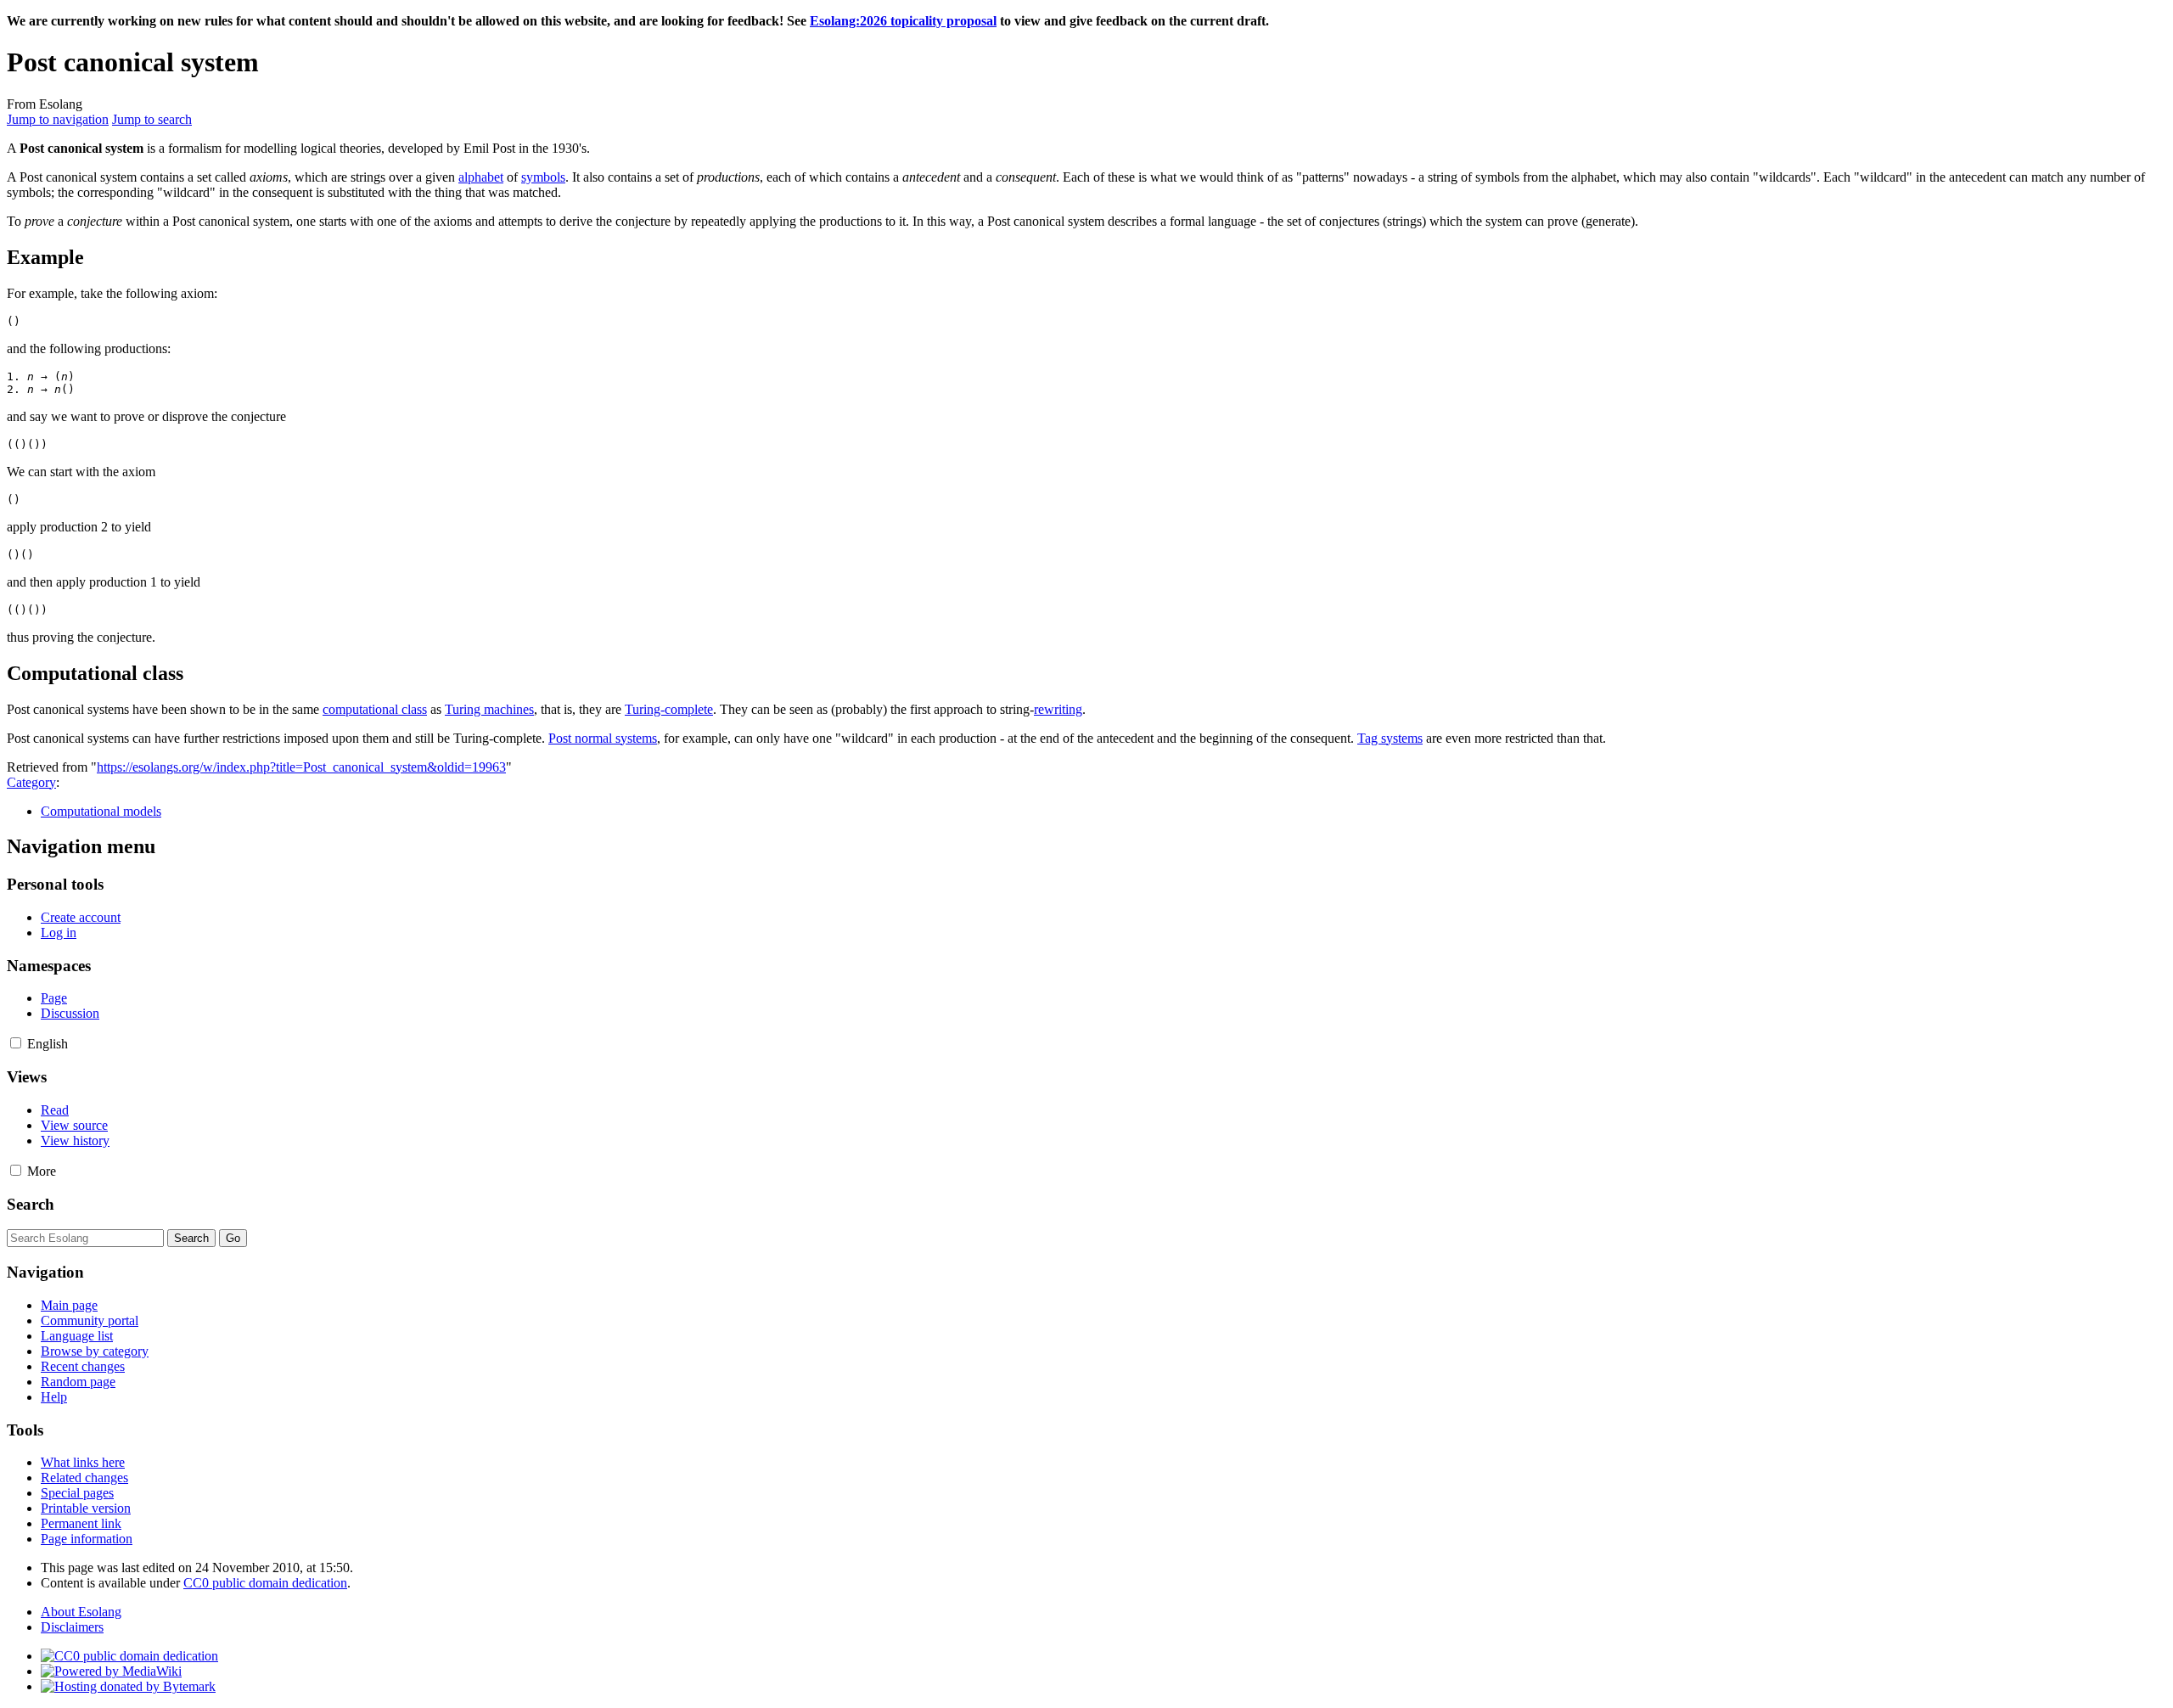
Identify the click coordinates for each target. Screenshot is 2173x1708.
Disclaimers (72, 1627)
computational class (375, 709)
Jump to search (152, 119)
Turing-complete (669, 709)
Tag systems (1390, 738)
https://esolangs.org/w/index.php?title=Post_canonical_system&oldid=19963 (301, 767)
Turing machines (489, 709)
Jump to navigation (58, 119)
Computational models (101, 811)
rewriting (1058, 709)
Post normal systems (603, 738)
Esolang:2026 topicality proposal (903, 21)
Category (31, 782)
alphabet (481, 177)
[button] (16, 1043)
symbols (543, 177)
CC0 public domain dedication (265, 1583)
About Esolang (81, 1612)
